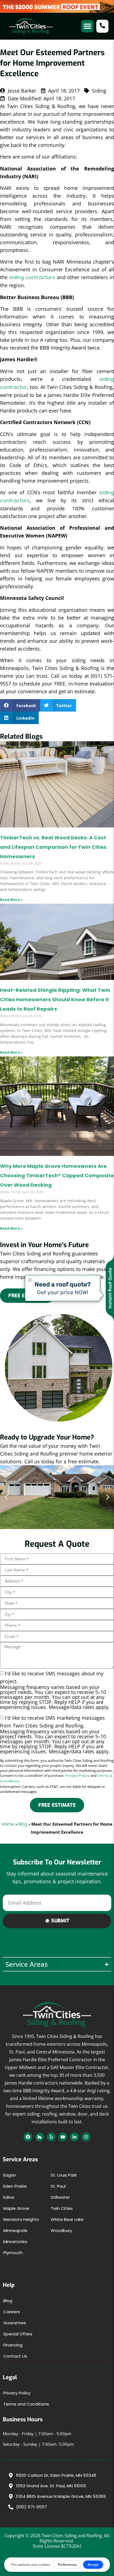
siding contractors (32, 277)
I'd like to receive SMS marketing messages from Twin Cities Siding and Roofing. (55, 1734)
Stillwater (60, 2197)
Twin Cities (62, 2208)
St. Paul (58, 2186)
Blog (23, 1824)
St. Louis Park (64, 2175)
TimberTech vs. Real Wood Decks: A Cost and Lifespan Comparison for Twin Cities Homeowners (53, 847)
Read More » (11, 900)
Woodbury (61, 2230)
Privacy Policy (77, 1776)
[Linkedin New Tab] (74, 2137)
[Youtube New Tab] (63, 2137)
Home (8, 1824)
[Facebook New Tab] (28, 2137)
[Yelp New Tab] (51, 2137)
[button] (87, 26)
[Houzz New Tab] (40, 2137)
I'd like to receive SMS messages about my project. (55, 1690)
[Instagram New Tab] (86, 2137)
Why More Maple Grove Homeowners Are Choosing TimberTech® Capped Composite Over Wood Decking (57, 1175)
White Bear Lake (67, 2219)
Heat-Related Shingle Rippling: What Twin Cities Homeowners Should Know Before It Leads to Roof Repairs (55, 999)
